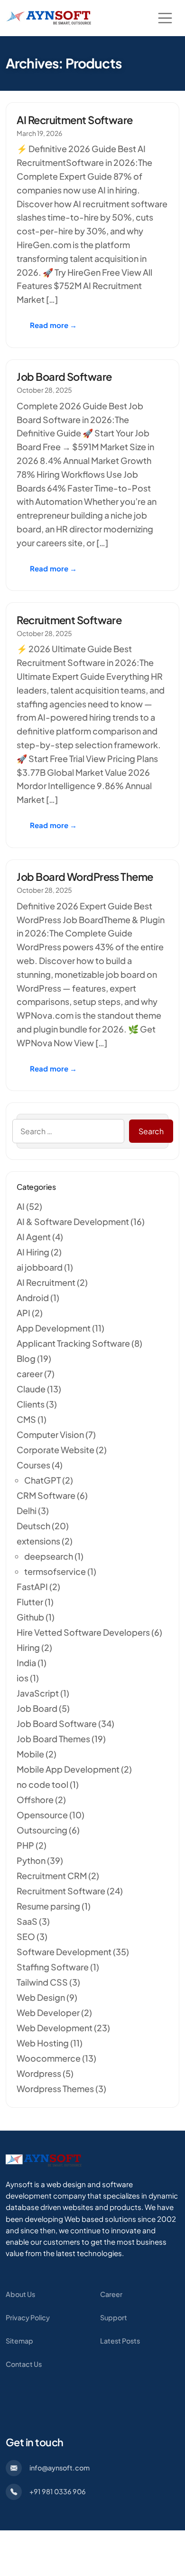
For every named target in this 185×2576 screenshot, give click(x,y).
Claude (31, 1389)
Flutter (30, 1602)
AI (21, 1206)
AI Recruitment (46, 1282)
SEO (26, 1936)
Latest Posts (120, 2341)
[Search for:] (68, 1131)
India (26, 1663)
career (30, 1374)
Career (111, 2294)
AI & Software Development (73, 1221)
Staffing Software (53, 1967)
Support (114, 2317)
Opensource (42, 1815)
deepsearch (49, 1556)
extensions (38, 1541)
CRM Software (46, 1495)
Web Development (55, 2028)
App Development (54, 1328)
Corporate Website (55, 1450)
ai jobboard (40, 1267)
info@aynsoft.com (60, 2468)
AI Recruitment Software (74, 120)
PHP (25, 1845)
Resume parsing (48, 1906)
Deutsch (33, 1526)
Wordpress (39, 2073)
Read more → (54, 325)
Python (31, 1860)
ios (23, 1678)
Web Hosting (43, 2043)
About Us (20, 2294)
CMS (26, 1419)
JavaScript (38, 1693)
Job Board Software (64, 376)
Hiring (28, 1647)
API (23, 1313)
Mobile (30, 1754)
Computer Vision (50, 1434)
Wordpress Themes (55, 2089)
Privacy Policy (28, 2317)
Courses (33, 1465)
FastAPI (32, 1587)
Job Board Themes (53, 1739)
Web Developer (48, 2012)
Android (33, 1298)
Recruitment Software (69, 620)
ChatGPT (42, 1480)
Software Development (64, 1952)
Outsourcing (42, 1830)
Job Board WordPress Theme (85, 877)
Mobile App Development (68, 1769)
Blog (26, 1358)
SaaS (27, 1921)
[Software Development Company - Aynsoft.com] (44, 2160)
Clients (31, 1404)
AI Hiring (33, 1252)
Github (30, 1617)
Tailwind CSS (42, 1982)
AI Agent (34, 1237)
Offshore (35, 1799)
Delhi (27, 1510)
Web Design (41, 1997)
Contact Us (24, 2364)
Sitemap (19, 2341)
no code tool (42, 1784)
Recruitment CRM (52, 1876)
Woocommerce (49, 2058)
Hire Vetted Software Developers (83, 1632)
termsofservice (55, 1571)
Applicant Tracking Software (73, 1343)
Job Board (37, 1708)
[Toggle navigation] (165, 18)
